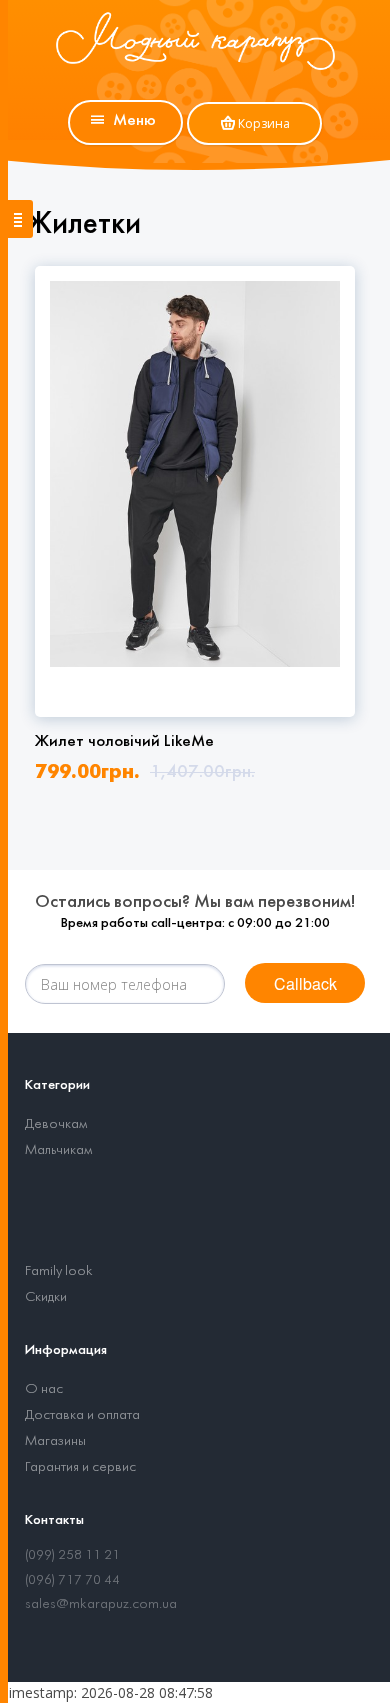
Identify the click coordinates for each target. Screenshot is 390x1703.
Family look (59, 1271)
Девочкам (56, 1124)
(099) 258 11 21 (72, 1555)
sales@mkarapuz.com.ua (101, 1604)
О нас (44, 1389)
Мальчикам (58, 1150)
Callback (305, 983)
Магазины (55, 1441)
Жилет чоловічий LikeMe (124, 741)
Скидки (46, 1297)
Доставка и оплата (82, 1415)
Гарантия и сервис (80, 1467)
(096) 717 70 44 (72, 1580)
